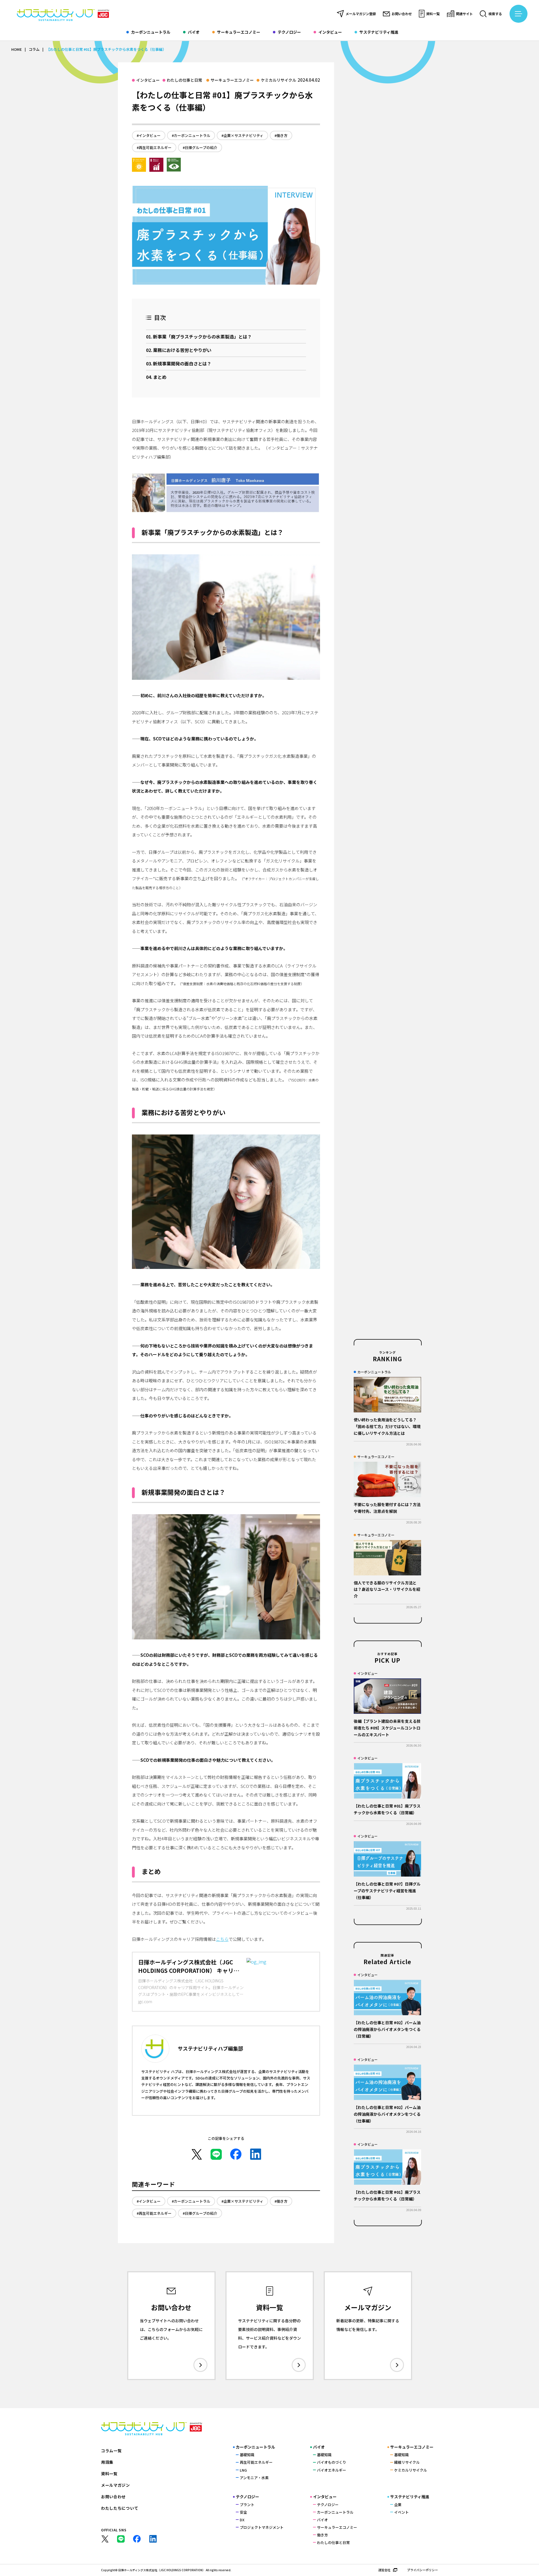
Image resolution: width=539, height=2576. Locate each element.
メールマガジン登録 (361, 14)
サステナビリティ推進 (379, 32)
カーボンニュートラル (151, 32)
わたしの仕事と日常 (184, 80)
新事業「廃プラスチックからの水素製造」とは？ (202, 337)
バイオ (194, 32)
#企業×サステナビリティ (242, 135)
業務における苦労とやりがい (182, 350)
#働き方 (281, 135)
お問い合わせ (402, 14)
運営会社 (384, 2570)
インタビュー (330, 32)
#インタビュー (149, 135)
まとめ (160, 377)
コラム (34, 49)
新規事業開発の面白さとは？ (182, 363)
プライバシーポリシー (422, 2570)
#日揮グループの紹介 (200, 147)
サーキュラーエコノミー (239, 32)
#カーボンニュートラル (191, 135)
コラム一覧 (111, 2451)
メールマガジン (116, 2485)
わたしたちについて (120, 2508)
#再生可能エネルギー (154, 147)
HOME (17, 49)
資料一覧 (433, 14)
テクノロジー (289, 32)
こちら (222, 1939)
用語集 (107, 2462)
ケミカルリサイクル (278, 80)
